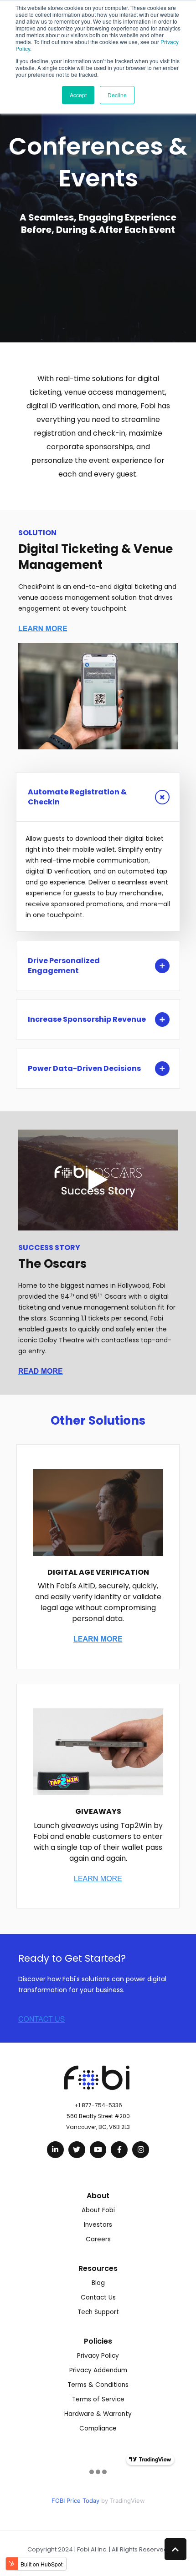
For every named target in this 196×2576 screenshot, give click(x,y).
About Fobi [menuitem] (98, 2210)
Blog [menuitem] (98, 2283)
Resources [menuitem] (98, 2268)
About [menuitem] (98, 2196)
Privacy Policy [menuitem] (98, 2356)
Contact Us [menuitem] (98, 2297)
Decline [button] (117, 95)
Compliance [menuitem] (98, 2428)
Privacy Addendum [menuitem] (98, 2370)
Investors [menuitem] (98, 2225)
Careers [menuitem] (98, 2239)
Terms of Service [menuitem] (98, 2399)
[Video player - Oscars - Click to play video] (98, 1180)
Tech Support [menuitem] (98, 2312)
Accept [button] (78, 95)
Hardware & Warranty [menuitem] (98, 2414)
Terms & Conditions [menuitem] (98, 2385)
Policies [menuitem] (98, 2341)
